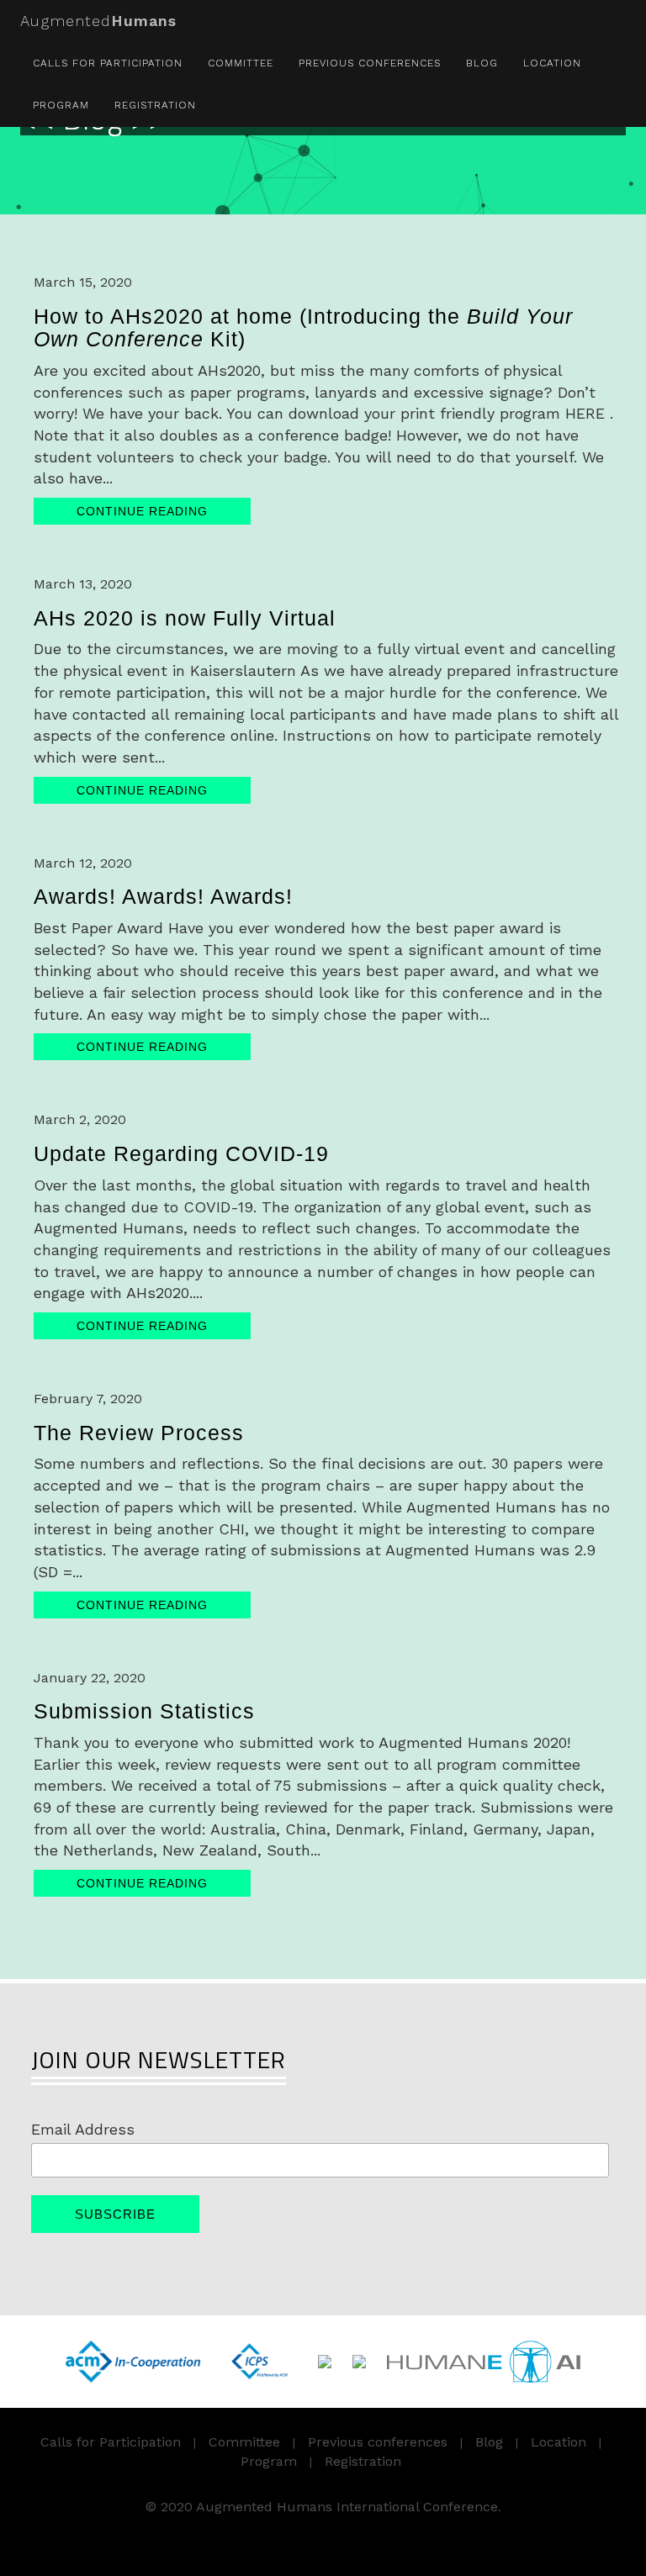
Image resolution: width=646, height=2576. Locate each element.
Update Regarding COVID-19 (181, 1153)
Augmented (98, 21)
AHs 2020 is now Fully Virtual (185, 618)
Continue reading (142, 511)
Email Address (83, 2129)
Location (552, 63)
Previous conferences (370, 63)
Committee (241, 63)
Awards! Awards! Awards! (163, 896)
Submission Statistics (144, 1711)
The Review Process (139, 1433)
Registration (155, 105)
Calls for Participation (108, 63)
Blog (482, 63)
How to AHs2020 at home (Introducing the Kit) (303, 328)
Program (61, 105)
